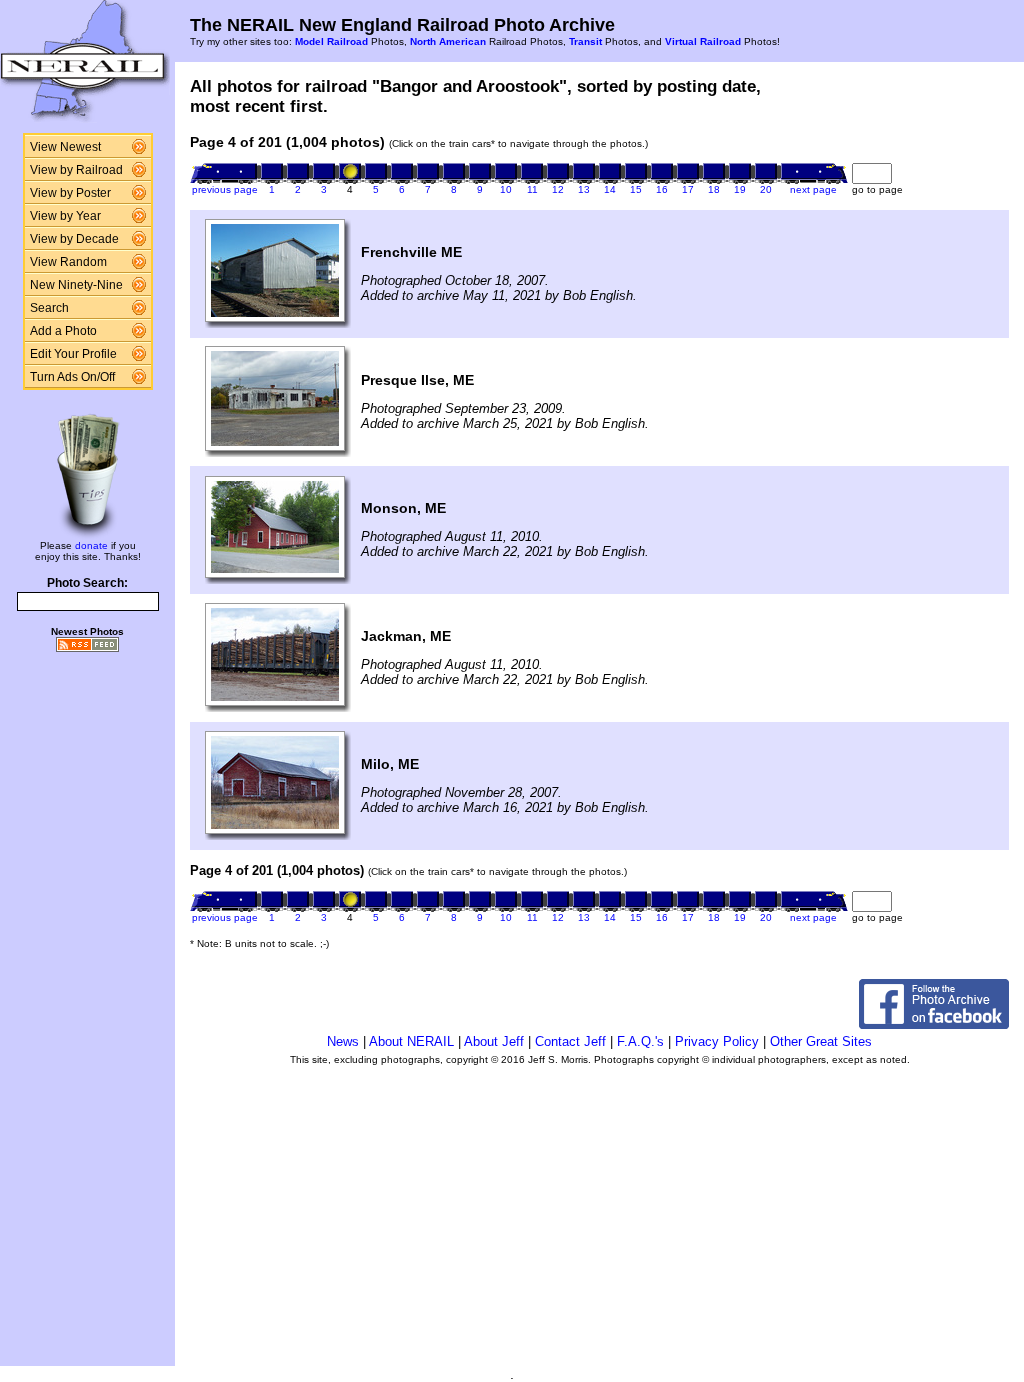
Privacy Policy (717, 1041)
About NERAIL (411, 1041)
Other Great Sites (821, 1041)
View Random (68, 262)
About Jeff (494, 1041)
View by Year (65, 216)
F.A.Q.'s (640, 1041)
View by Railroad (76, 170)
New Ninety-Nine (76, 285)
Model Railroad (331, 41)
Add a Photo (63, 331)
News (343, 1041)
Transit (585, 41)
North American (448, 41)
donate (91, 545)
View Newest (65, 147)
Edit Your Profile (73, 354)
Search (49, 308)
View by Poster (70, 193)
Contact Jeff (570, 1041)
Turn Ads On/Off (72, 377)
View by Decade (74, 239)
